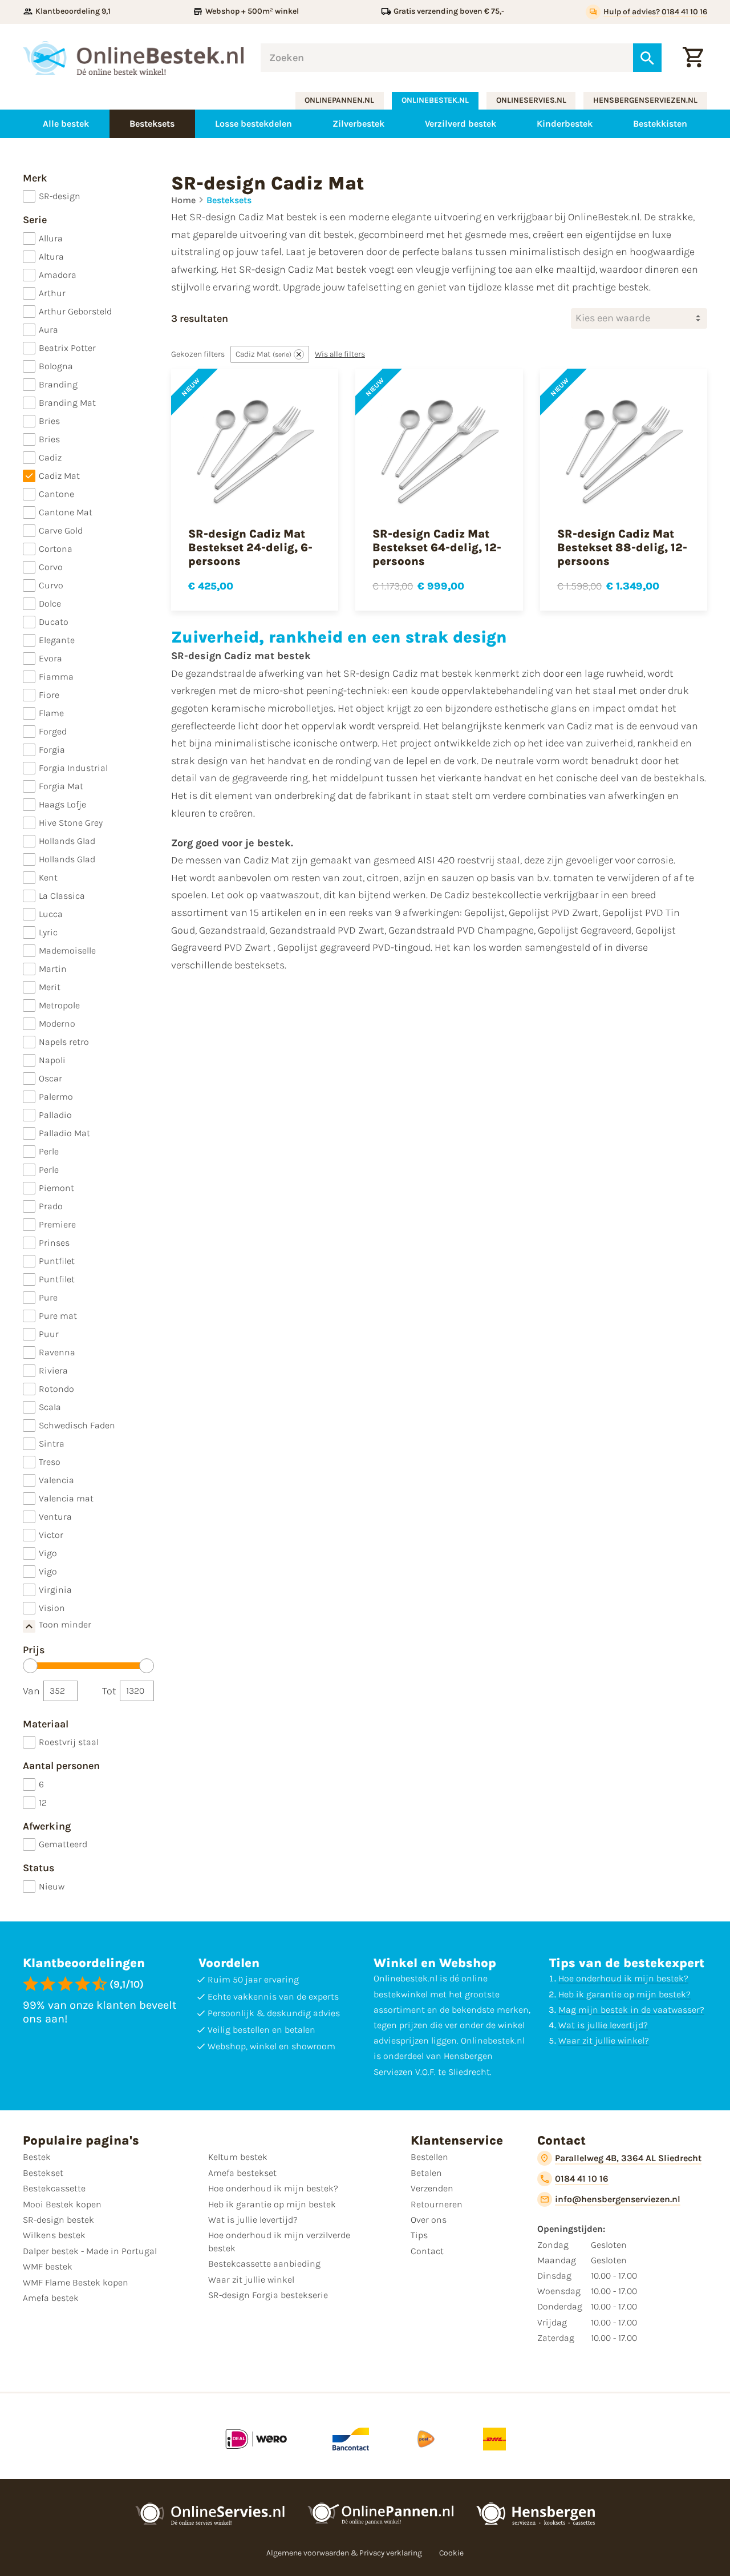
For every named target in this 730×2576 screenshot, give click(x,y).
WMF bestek (48, 2266)
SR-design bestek (58, 2220)
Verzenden (432, 2188)
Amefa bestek (51, 2298)
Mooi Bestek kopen (62, 2204)
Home (183, 200)
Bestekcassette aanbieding (264, 2264)
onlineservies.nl (531, 100)
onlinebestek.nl (435, 100)
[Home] (133, 58)
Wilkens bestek (54, 2235)
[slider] (30, 1666)
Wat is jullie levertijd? (603, 2025)
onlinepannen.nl (339, 100)
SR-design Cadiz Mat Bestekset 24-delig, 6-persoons (250, 548)
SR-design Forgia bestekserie (268, 2295)
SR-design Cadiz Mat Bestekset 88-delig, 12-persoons (622, 548)
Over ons (429, 2220)
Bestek (37, 2157)
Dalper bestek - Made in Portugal (90, 2251)
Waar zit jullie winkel (251, 2280)
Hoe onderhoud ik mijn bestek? (623, 1978)
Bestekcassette (54, 2188)
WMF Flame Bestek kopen (76, 2282)
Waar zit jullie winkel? (604, 2040)
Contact (427, 2251)
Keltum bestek (238, 2157)
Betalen (426, 2173)
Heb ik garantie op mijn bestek (272, 2204)
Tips (419, 2235)
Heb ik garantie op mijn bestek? (624, 1994)
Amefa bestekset (242, 2173)
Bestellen (429, 2157)
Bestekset (43, 2173)
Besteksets (229, 200)
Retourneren (437, 2204)
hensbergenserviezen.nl (645, 100)
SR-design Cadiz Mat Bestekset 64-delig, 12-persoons (437, 548)
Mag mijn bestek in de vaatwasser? (631, 2010)
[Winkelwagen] (693, 58)
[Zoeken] (647, 58)
